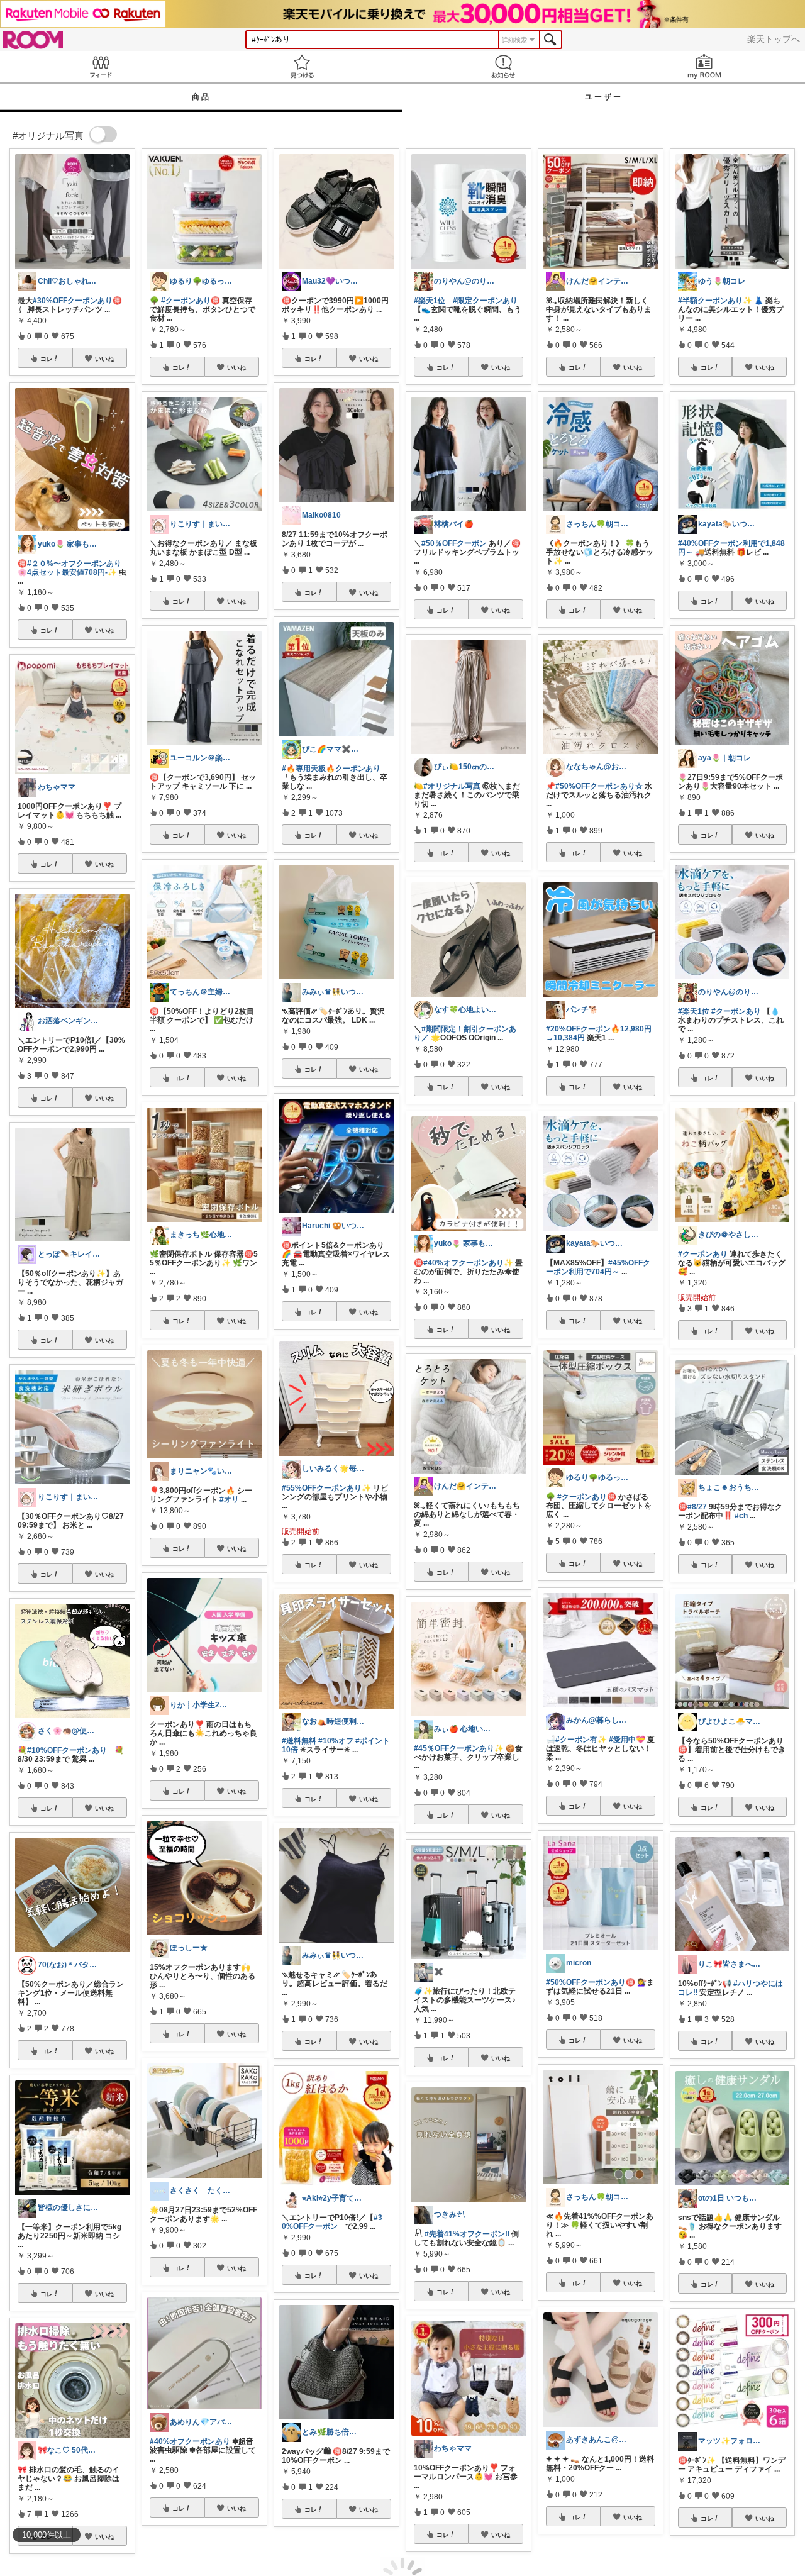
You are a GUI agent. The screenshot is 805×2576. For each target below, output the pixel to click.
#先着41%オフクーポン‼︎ (467, 2234)
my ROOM (704, 66)
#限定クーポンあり (485, 301)
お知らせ (503, 66)
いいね (104, 358)
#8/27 (697, 1507)
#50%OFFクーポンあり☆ (599, 786)
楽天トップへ (774, 39)
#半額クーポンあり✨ (715, 301)
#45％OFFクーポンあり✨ (459, 1748)
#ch (741, 1516)
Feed (101, 66)
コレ (47, 358)
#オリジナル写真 (452, 786)
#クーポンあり (736, 1011)
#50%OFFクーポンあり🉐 (591, 1982)
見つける (302, 66)
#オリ (229, 1499)
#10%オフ (336, 1741)
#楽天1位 (430, 301)
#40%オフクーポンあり (190, 2441)
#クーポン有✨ (581, 1740)
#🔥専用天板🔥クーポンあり (331, 769)
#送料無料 (299, 1741)
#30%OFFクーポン (332, 2222)
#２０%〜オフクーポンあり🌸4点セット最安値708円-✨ (69, 568)
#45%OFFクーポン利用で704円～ (598, 1267)
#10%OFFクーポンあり (67, 1750)
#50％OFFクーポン (454, 543)
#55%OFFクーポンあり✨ (326, 1488)
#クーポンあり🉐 (191, 301)
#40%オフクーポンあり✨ (468, 1263)
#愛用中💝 (627, 1740)
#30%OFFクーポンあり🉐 (77, 301)
